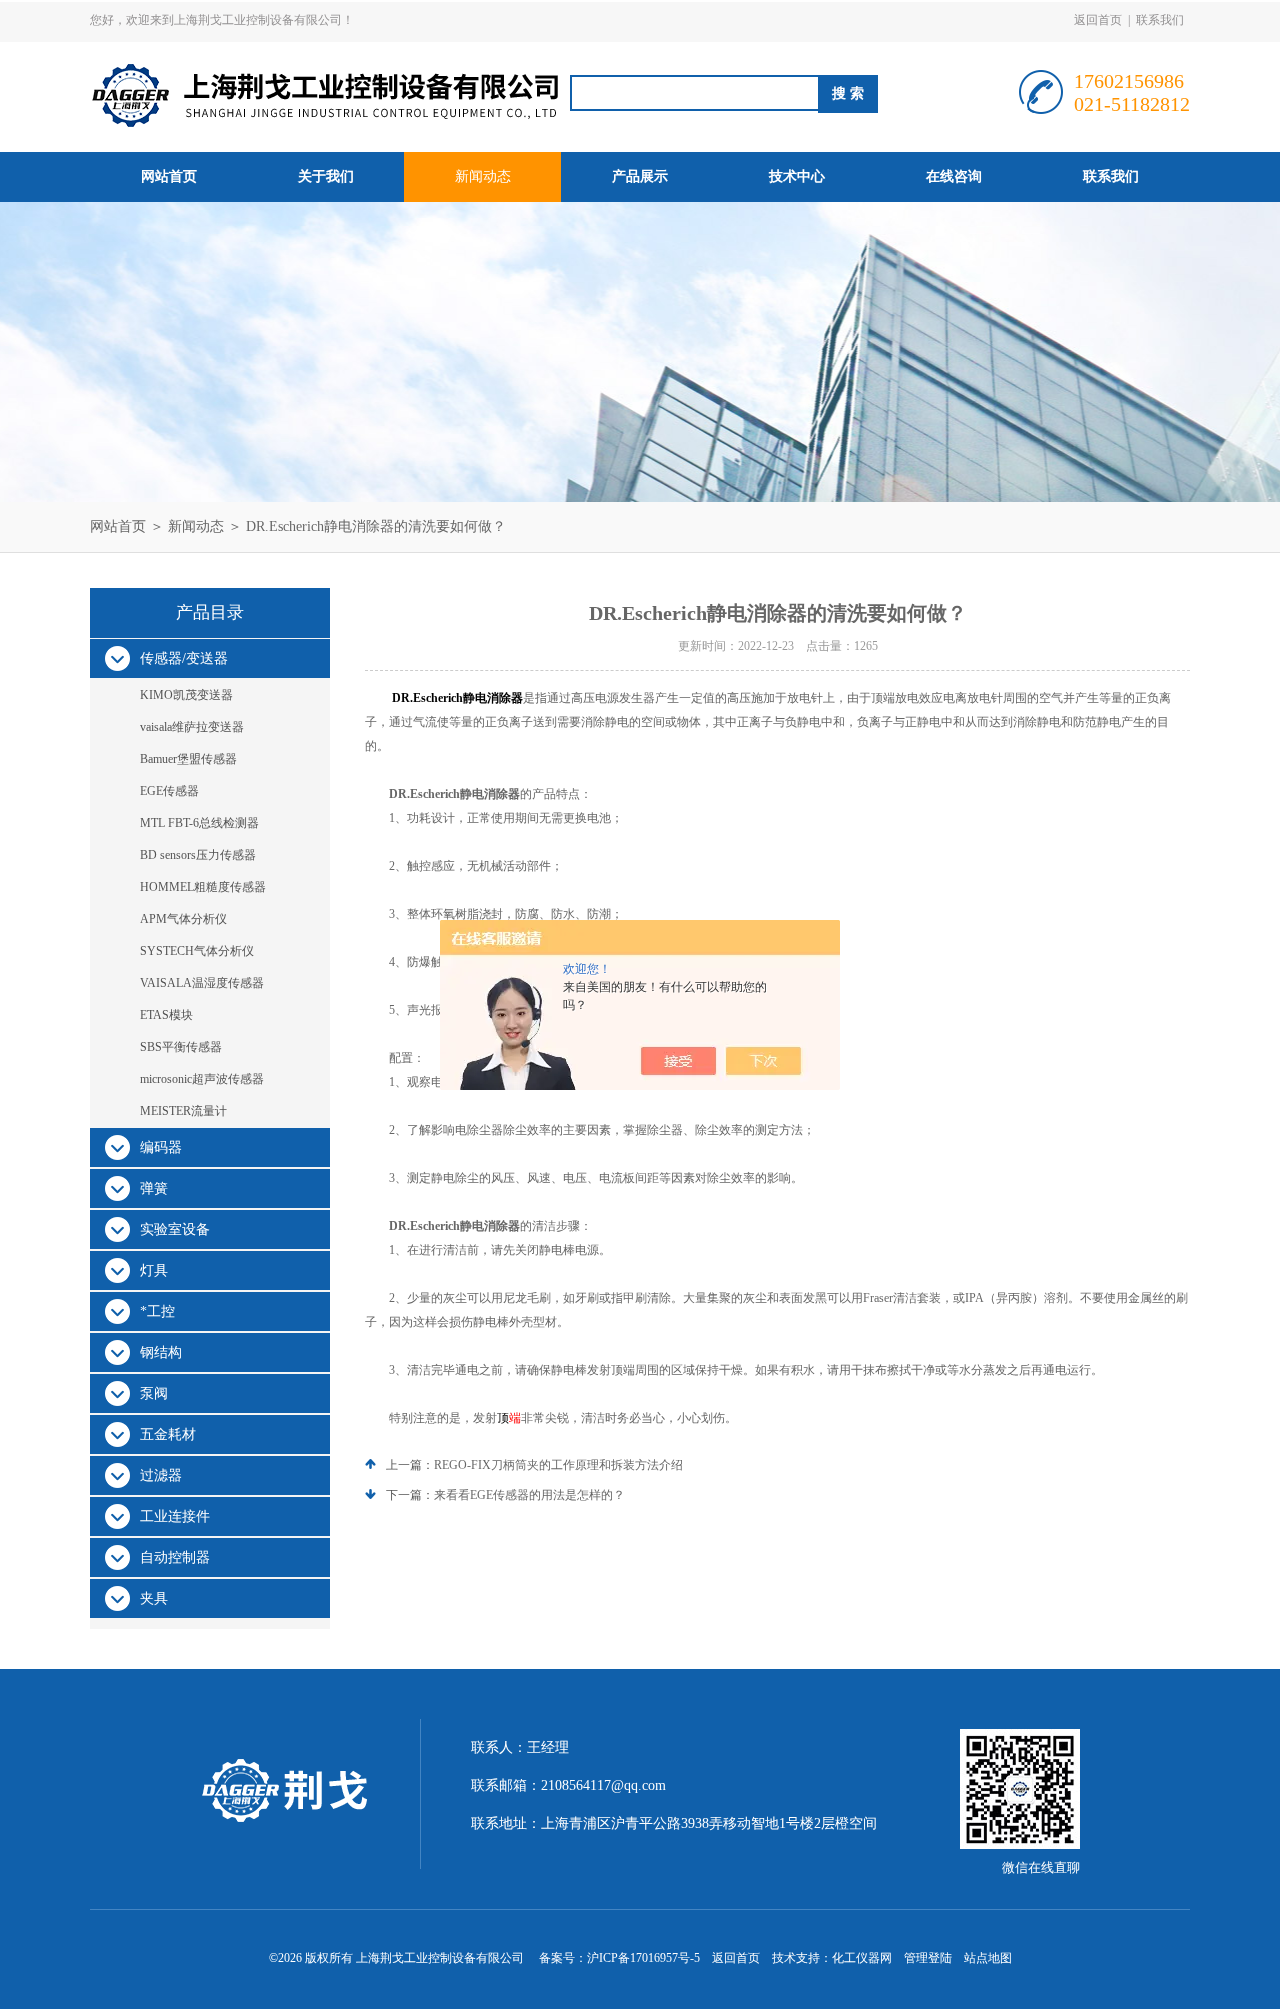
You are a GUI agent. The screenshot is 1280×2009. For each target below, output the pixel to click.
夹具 (154, 1598)
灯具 (154, 1270)
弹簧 (154, 1188)
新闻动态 (483, 176)
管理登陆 (928, 1958)
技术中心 (797, 176)
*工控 (157, 1311)
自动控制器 (175, 1557)
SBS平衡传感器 (181, 1047)
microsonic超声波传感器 (202, 1079)
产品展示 (640, 176)
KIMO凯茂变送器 (186, 695)
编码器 (161, 1147)
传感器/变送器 (184, 658)
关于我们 (326, 176)
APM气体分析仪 (183, 919)
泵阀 (154, 1393)
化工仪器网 (862, 1958)
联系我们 (1160, 20)
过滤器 (161, 1475)
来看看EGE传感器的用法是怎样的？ (529, 1495)
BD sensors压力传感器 (198, 855)
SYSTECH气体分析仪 (197, 951)
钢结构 (161, 1352)
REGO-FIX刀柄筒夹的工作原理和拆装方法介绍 (558, 1465)
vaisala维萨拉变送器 (192, 727)
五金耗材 (168, 1434)
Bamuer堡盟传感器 (188, 759)
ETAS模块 (166, 1015)
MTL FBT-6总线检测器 (199, 823)
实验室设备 (175, 1229)
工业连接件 (175, 1516)
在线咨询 (954, 176)
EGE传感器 (169, 791)
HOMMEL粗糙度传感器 (203, 887)
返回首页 (1098, 20)
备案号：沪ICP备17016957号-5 (619, 1958)
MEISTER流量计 (183, 1111)
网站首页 (169, 176)
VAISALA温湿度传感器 (202, 983)
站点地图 (988, 1958)
